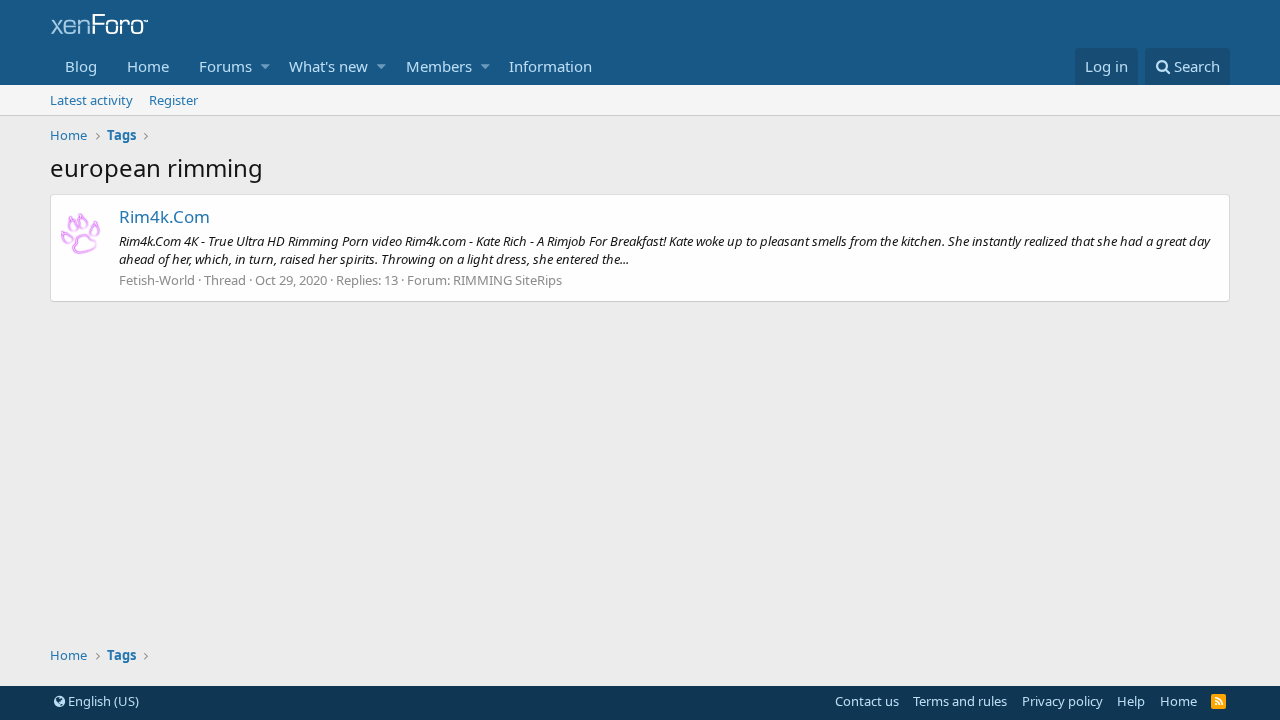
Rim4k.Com (164, 216)
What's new (328, 66)
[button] (265, 66)
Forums (225, 66)
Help (1131, 701)
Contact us (867, 701)
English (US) (102, 701)
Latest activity (91, 100)
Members (439, 66)
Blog (81, 66)
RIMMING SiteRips (507, 280)
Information (550, 66)
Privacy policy (1062, 701)
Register (173, 100)
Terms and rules (960, 701)
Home (148, 66)
